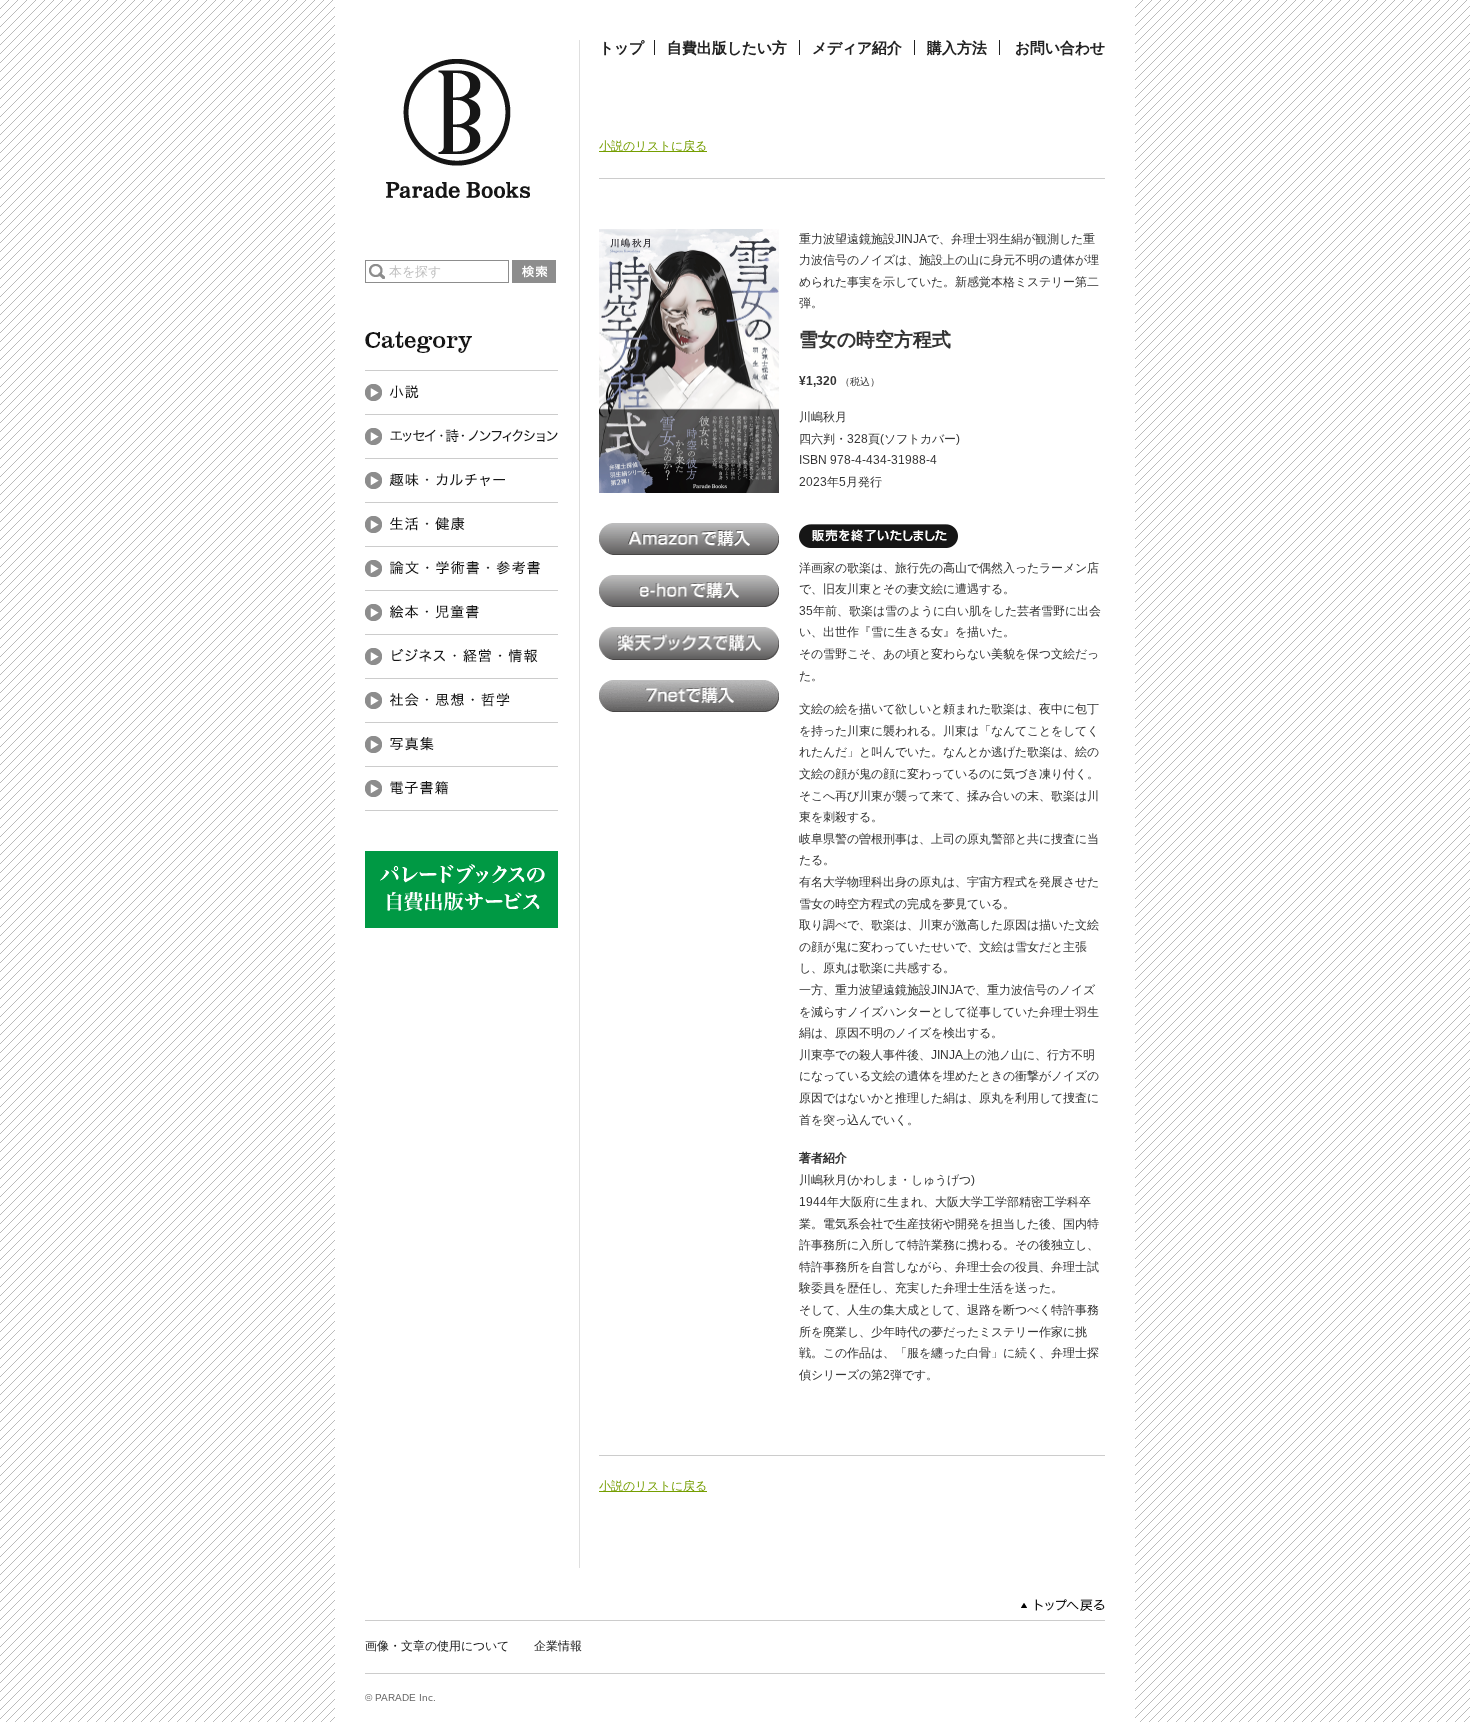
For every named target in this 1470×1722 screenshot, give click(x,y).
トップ (621, 47)
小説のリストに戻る (653, 146)
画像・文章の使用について (437, 1646)
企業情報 (558, 1646)
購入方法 (957, 47)
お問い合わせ (1060, 47)
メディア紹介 (857, 47)
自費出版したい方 (727, 47)
